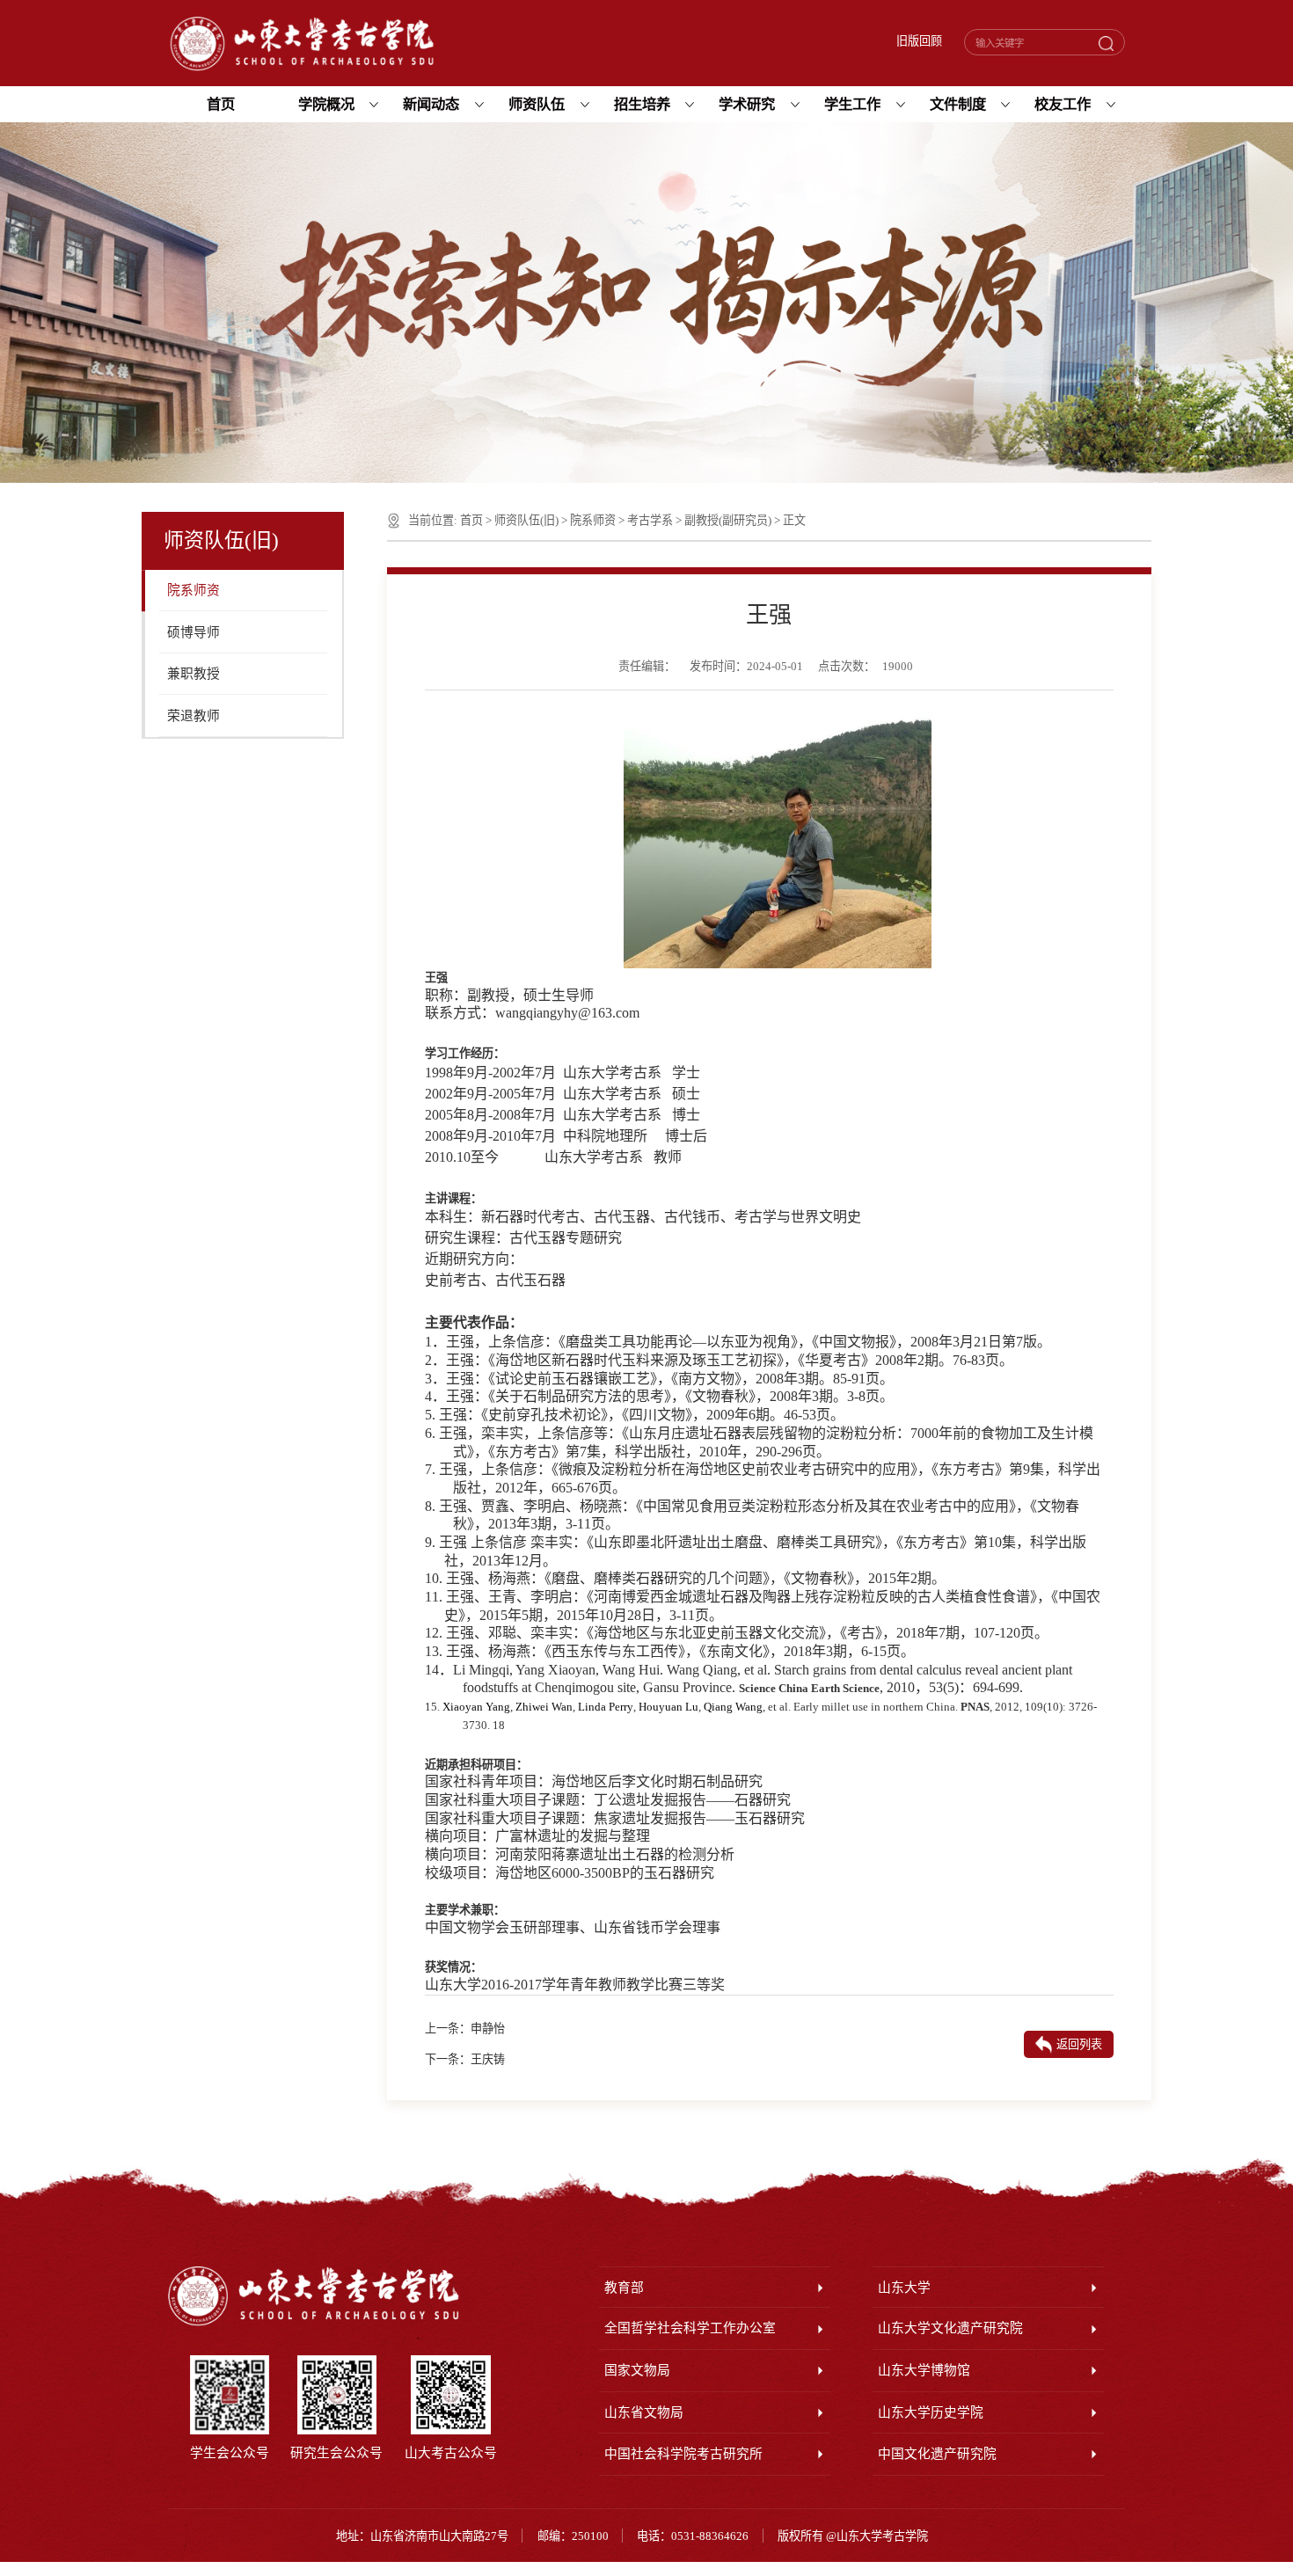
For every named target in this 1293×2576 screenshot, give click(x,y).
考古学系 (650, 520)
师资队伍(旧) (526, 520)
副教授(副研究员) (728, 520)
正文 (794, 520)
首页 (471, 520)
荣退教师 (194, 716)
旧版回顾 (919, 41)
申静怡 (488, 2029)
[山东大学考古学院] (302, 44)
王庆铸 (488, 2059)
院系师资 (194, 590)
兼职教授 (194, 674)
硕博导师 (194, 632)
